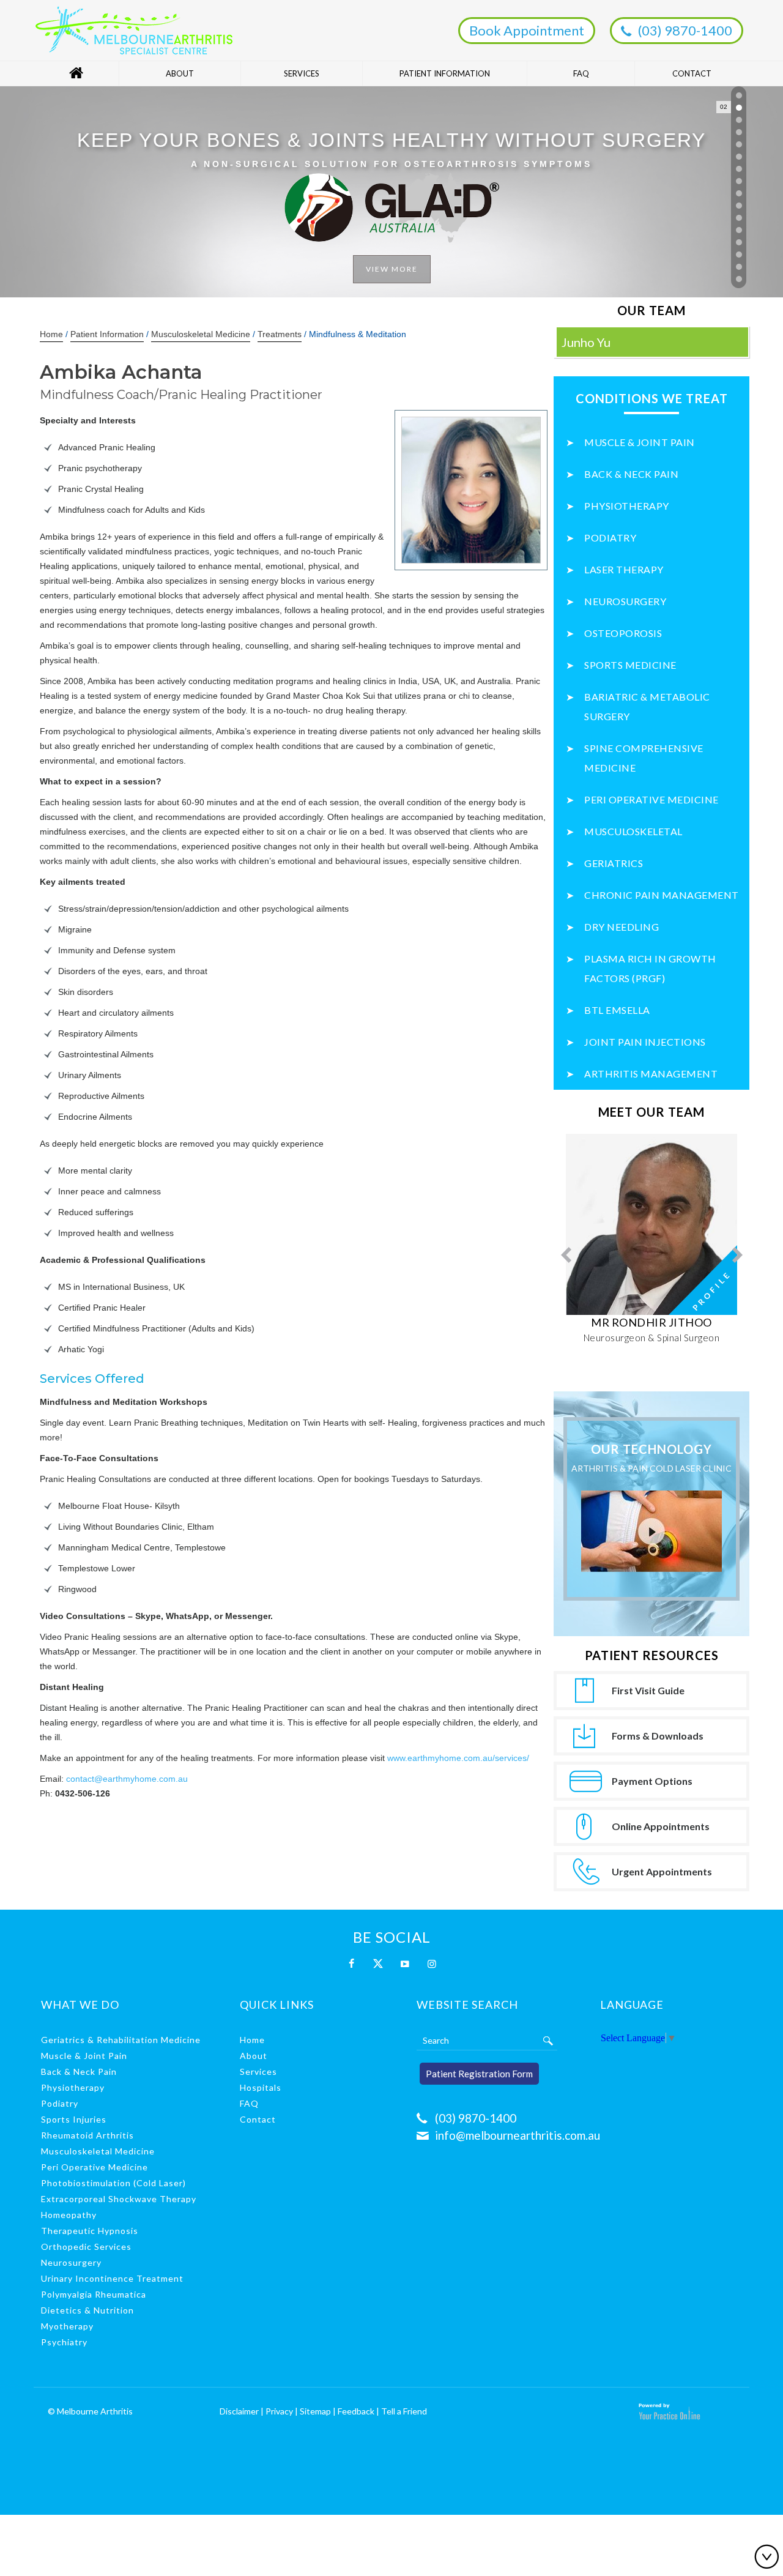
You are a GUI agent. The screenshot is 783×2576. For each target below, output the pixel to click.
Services (302, 73)
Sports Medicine (630, 665)
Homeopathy (69, 2215)
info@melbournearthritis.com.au (518, 2135)
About (180, 73)
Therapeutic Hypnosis (90, 2231)
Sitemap (315, 2411)
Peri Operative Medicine (651, 799)
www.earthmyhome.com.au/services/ (458, 1758)
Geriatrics (614, 863)
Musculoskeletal (633, 831)
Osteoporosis (623, 633)
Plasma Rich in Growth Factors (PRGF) (650, 968)
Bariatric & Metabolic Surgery (647, 706)
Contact (692, 73)
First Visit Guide (648, 1690)
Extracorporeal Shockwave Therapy (119, 2199)
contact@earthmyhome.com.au (127, 1779)
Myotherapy (67, 2326)
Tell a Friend (404, 2411)
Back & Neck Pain (631, 474)
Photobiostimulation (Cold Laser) (113, 2183)
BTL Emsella (617, 1010)
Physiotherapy (627, 506)
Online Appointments (661, 1826)
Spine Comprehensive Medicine (644, 758)
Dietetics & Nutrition (87, 2310)
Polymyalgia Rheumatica (94, 2294)
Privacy (279, 2411)
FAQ (581, 73)
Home (76, 73)
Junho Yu (586, 342)
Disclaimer (239, 2411)
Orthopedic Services (86, 2247)
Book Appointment (527, 30)
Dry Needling (622, 927)
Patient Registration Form (479, 2074)
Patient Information (445, 73)
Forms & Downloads (658, 1736)
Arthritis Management (651, 1074)
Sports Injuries (74, 2119)
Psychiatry (64, 2342)
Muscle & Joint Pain (640, 442)
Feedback (356, 2411)
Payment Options (652, 1781)
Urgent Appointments (662, 1871)
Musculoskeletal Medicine (201, 334)
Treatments (280, 334)
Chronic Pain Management (662, 895)
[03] (739, 120)
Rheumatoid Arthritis (87, 2135)
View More (392, 199)
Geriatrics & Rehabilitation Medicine (121, 2040)
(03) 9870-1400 (685, 30)
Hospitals (261, 2087)
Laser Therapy (624, 569)
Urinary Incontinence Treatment (112, 2278)
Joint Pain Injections (645, 1042)
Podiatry (610, 538)
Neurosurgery (625, 601)
